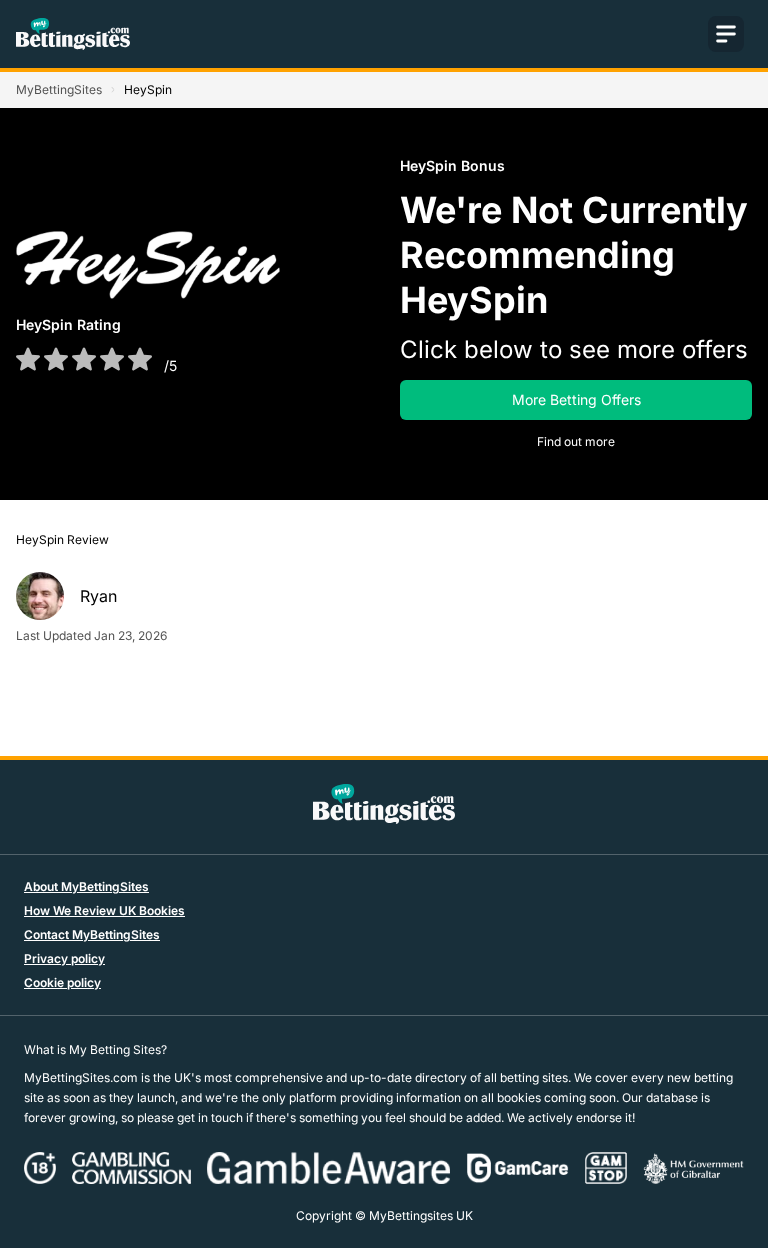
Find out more (576, 441)
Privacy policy (64, 958)
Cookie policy (62, 982)
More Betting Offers (576, 399)
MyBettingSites (59, 89)
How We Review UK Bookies (104, 910)
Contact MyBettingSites (92, 934)
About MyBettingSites (86, 886)
